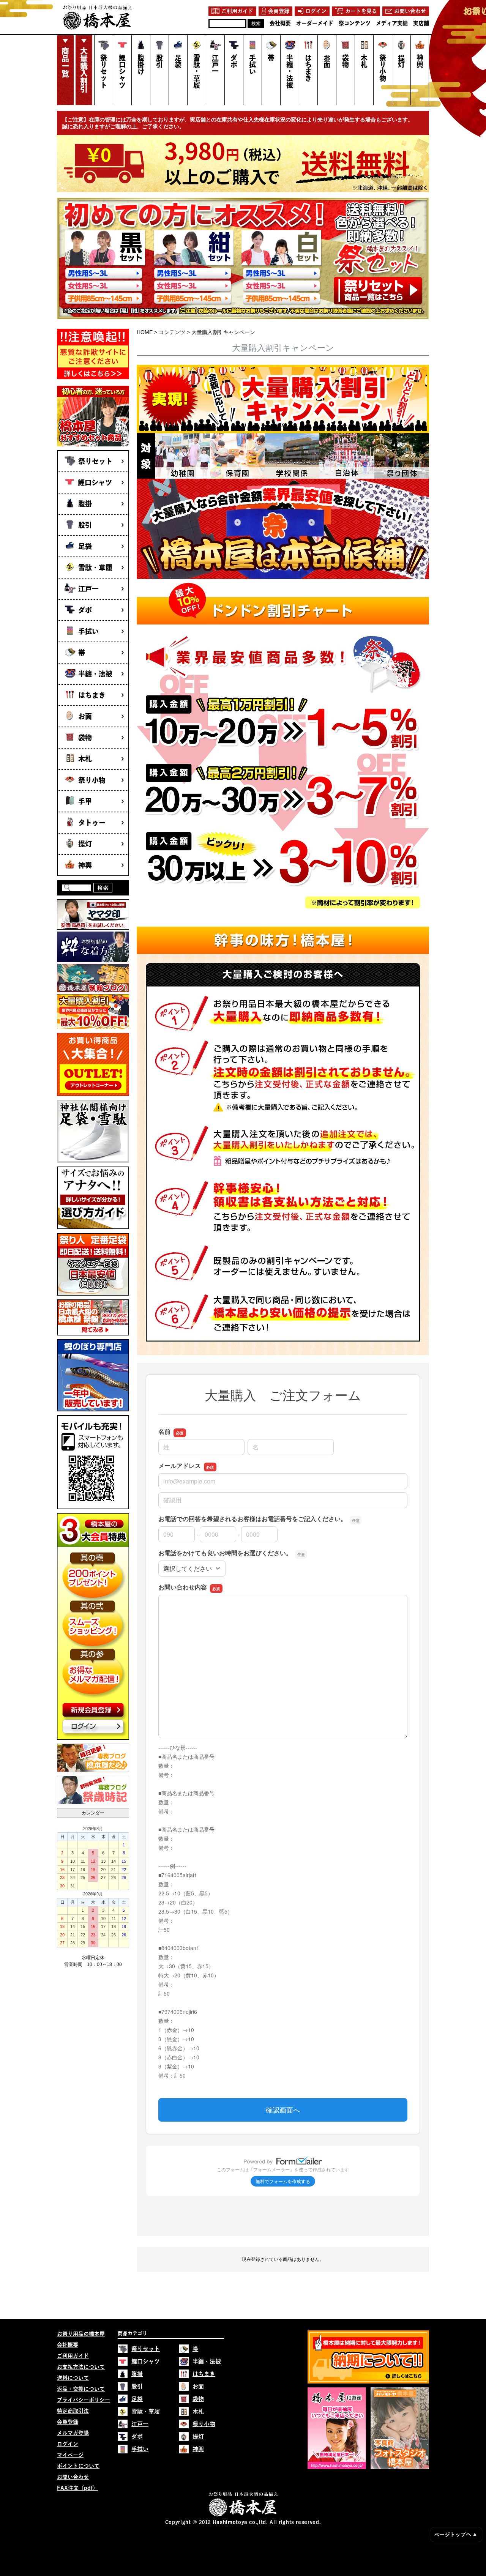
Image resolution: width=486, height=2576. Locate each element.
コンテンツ (172, 332)
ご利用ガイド (73, 2356)
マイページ (70, 2455)
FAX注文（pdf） (77, 2488)
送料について (73, 2378)
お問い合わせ (73, 2477)
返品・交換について (81, 2389)
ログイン (68, 2444)
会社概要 (68, 2345)
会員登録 (68, 2422)
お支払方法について (81, 2367)
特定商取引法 (73, 2411)
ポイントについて (78, 2466)
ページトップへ (455, 2535)
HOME (145, 332)
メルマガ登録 (73, 2433)
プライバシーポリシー (84, 2400)
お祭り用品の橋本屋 (81, 2334)
